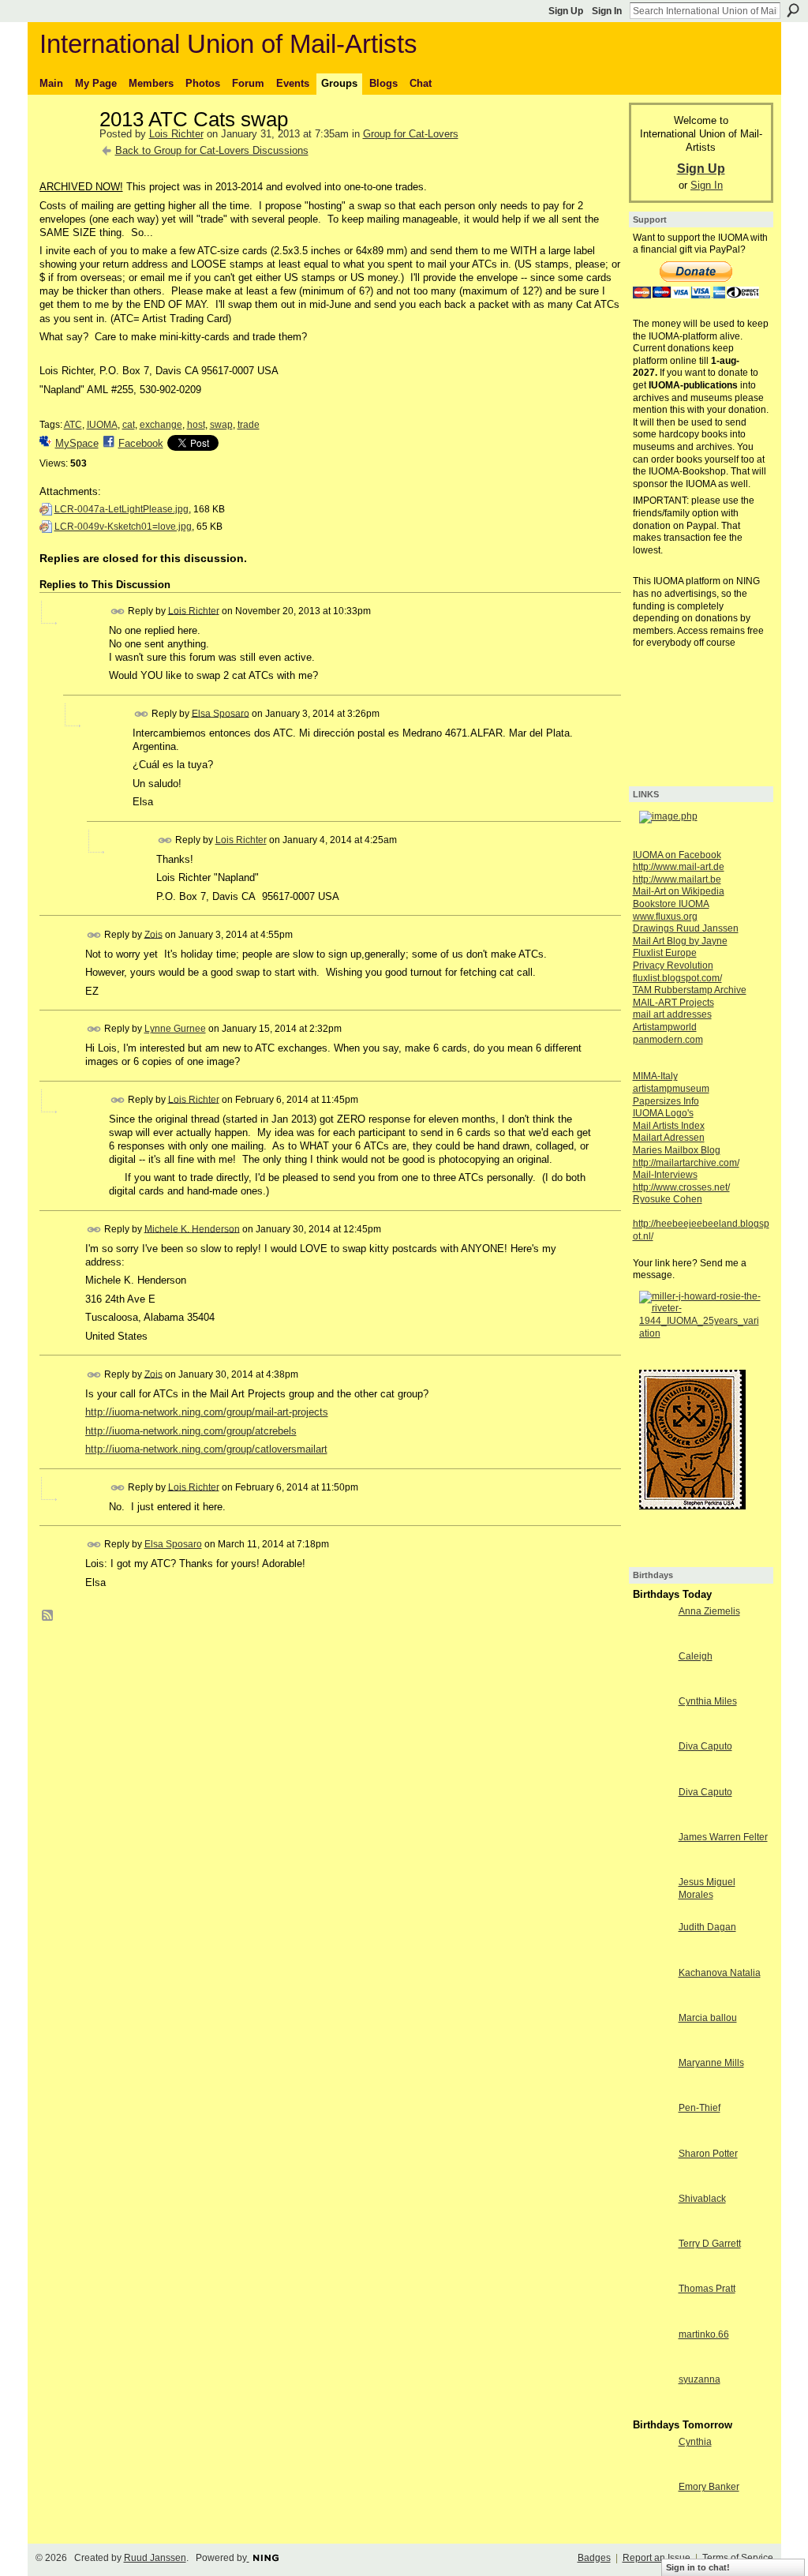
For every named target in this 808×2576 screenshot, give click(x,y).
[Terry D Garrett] (652, 2272)
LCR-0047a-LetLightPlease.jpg (122, 509)
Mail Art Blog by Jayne (680, 941)
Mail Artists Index (669, 1126)
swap (221, 425)
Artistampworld (665, 1027)
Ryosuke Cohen (668, 1199)
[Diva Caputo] (652, 1775)
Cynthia (695, 2442)
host (196, 425)
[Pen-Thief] (652, 2137)
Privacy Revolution (673, 966)
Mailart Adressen (669, 1138)
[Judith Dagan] (652, 1956)
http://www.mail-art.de (679, 867)
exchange (161, 425)
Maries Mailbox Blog (677, 1150)
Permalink (118, 611)
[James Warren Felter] (652, 1866)
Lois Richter (176, 134)
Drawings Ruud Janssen (686, 928)
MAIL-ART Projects (673, 1003)
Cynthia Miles (708, 1701)
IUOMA (102, 425)
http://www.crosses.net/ (681, 1187)
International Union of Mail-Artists (228, 44)
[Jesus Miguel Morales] (652, 1911)
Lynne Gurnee (175, 1029)
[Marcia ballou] (652, 2047)
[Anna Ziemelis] (652, 1640)
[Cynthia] (652, 2471)
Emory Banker (709, 2487)
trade (249, 425)
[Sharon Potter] (652, 2182)
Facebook (141, 443)
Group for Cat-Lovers (411, 134)
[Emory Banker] (652, 2516)
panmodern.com (668, 1040)
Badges (594, 2558)
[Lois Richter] (65, 153)
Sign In (607, 11)
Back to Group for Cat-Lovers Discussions (212, 150)
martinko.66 (704, 2334)
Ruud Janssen (155, 2558)
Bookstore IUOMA (671, 904)
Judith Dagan (707, 1927)
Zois (153, 934)
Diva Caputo (705, 1746)
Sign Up (566, 11)
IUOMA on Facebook (677, 855)
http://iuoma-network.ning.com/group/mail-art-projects (207, 1412)
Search (793, 10)
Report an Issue (656, 2558)
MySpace (77, 443)
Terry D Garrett (710, 2244)
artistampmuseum (671, 1089)
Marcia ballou (708, 2018)
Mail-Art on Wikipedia (679, 891)
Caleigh (696, 1656)
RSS (48, 1616)
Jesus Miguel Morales (707, 1888)
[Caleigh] (652, 1685)
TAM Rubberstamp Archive (690, 990)
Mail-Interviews (665, 1175)
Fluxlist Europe (665, 953)
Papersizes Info (666, 1101)
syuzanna (700, 2379)
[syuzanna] (652, 2408)
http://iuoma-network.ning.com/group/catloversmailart (206, 1449)
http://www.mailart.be (677, 879)
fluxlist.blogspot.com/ (677, 978)
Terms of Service (738, 2558)
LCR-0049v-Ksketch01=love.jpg (123, 527)
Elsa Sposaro (221, 713)
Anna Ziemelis (709, 1611)
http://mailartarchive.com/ (686, 1163)
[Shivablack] (652, 2227)
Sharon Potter (708, 2154)
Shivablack (702, 2199)
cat (129, 425)
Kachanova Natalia (720, 1973)
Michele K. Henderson (192, 1228)
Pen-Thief (700, 2108)
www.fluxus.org (665, 917)
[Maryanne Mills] (652, 2092)
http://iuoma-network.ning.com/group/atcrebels (191, 1431)
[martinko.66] (652, 2363)
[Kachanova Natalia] (652, 2002)
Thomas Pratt (707, 2289)
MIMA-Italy (655, 1076)
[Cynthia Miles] (652, 1730)
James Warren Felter (723, 1837)
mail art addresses (672, 1014)
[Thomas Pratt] (652, 2317)
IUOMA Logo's (663, 1113)
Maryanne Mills (711, 2063)
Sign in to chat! (698, 2567)
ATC (73, 425)
